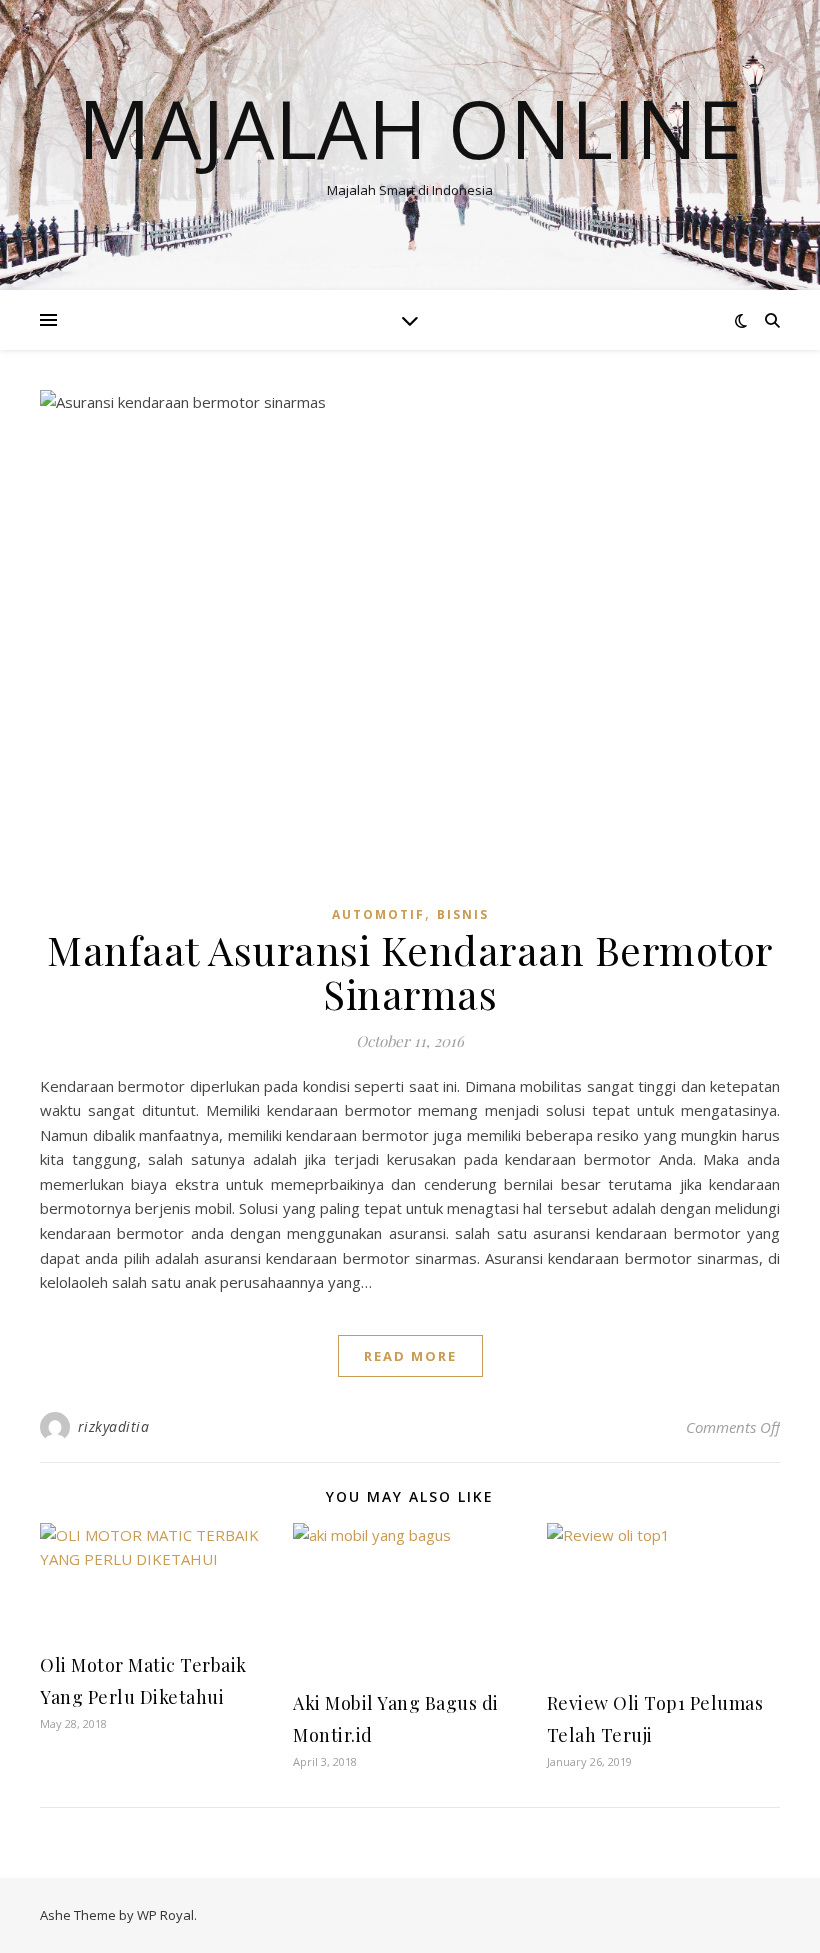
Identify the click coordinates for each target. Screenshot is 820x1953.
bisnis (463, 914)
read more (410, 1356)
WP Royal (165, 1915)
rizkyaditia (114, 1426)
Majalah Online (410, 128)
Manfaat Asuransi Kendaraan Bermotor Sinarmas (410, 971)
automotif (378, 914)
